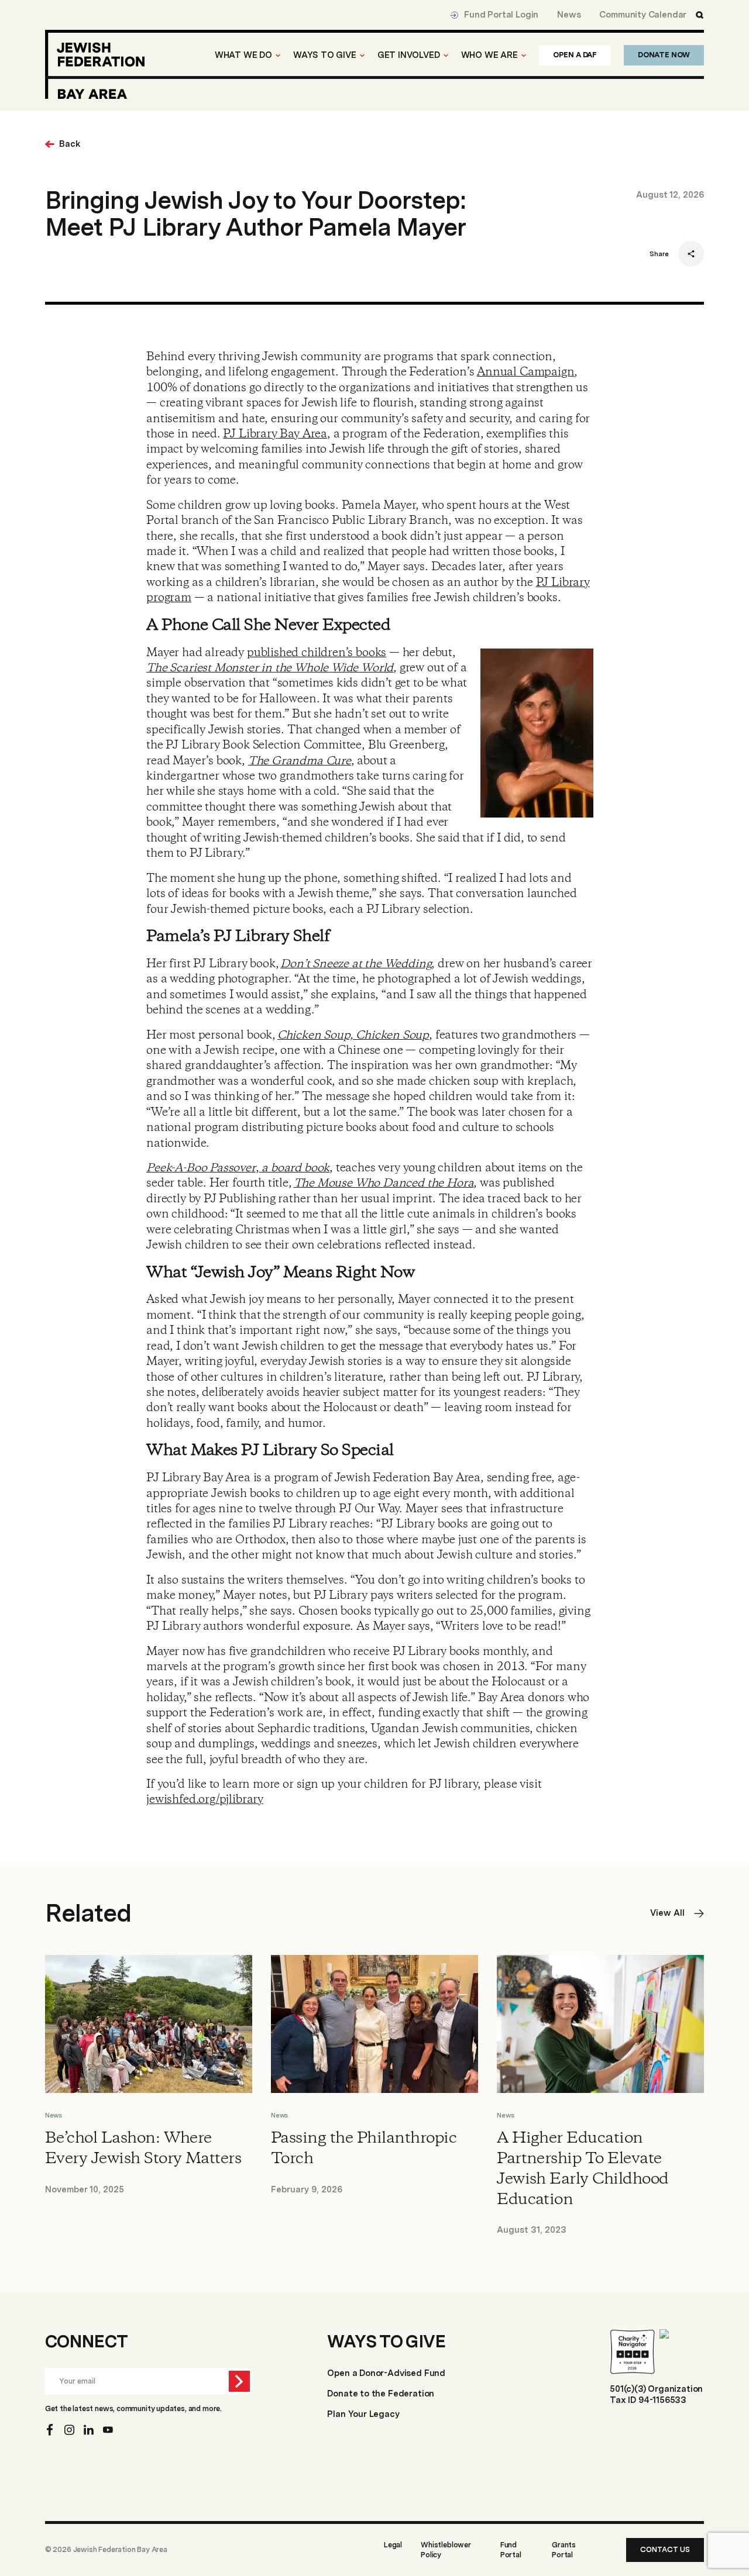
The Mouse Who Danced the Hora (384, 1183)
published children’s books (317, 653)
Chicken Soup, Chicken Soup (353, 1035)
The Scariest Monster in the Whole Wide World (270, 668)
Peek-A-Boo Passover (201, 1168)
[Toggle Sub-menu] (278, 56)
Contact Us (665, 2549)
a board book (295, 1168)
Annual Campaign (525, 372)
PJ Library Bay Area (275, 434)
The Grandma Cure (300, 761)
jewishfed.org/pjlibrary (205, 1800)
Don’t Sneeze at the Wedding (356, 964)
